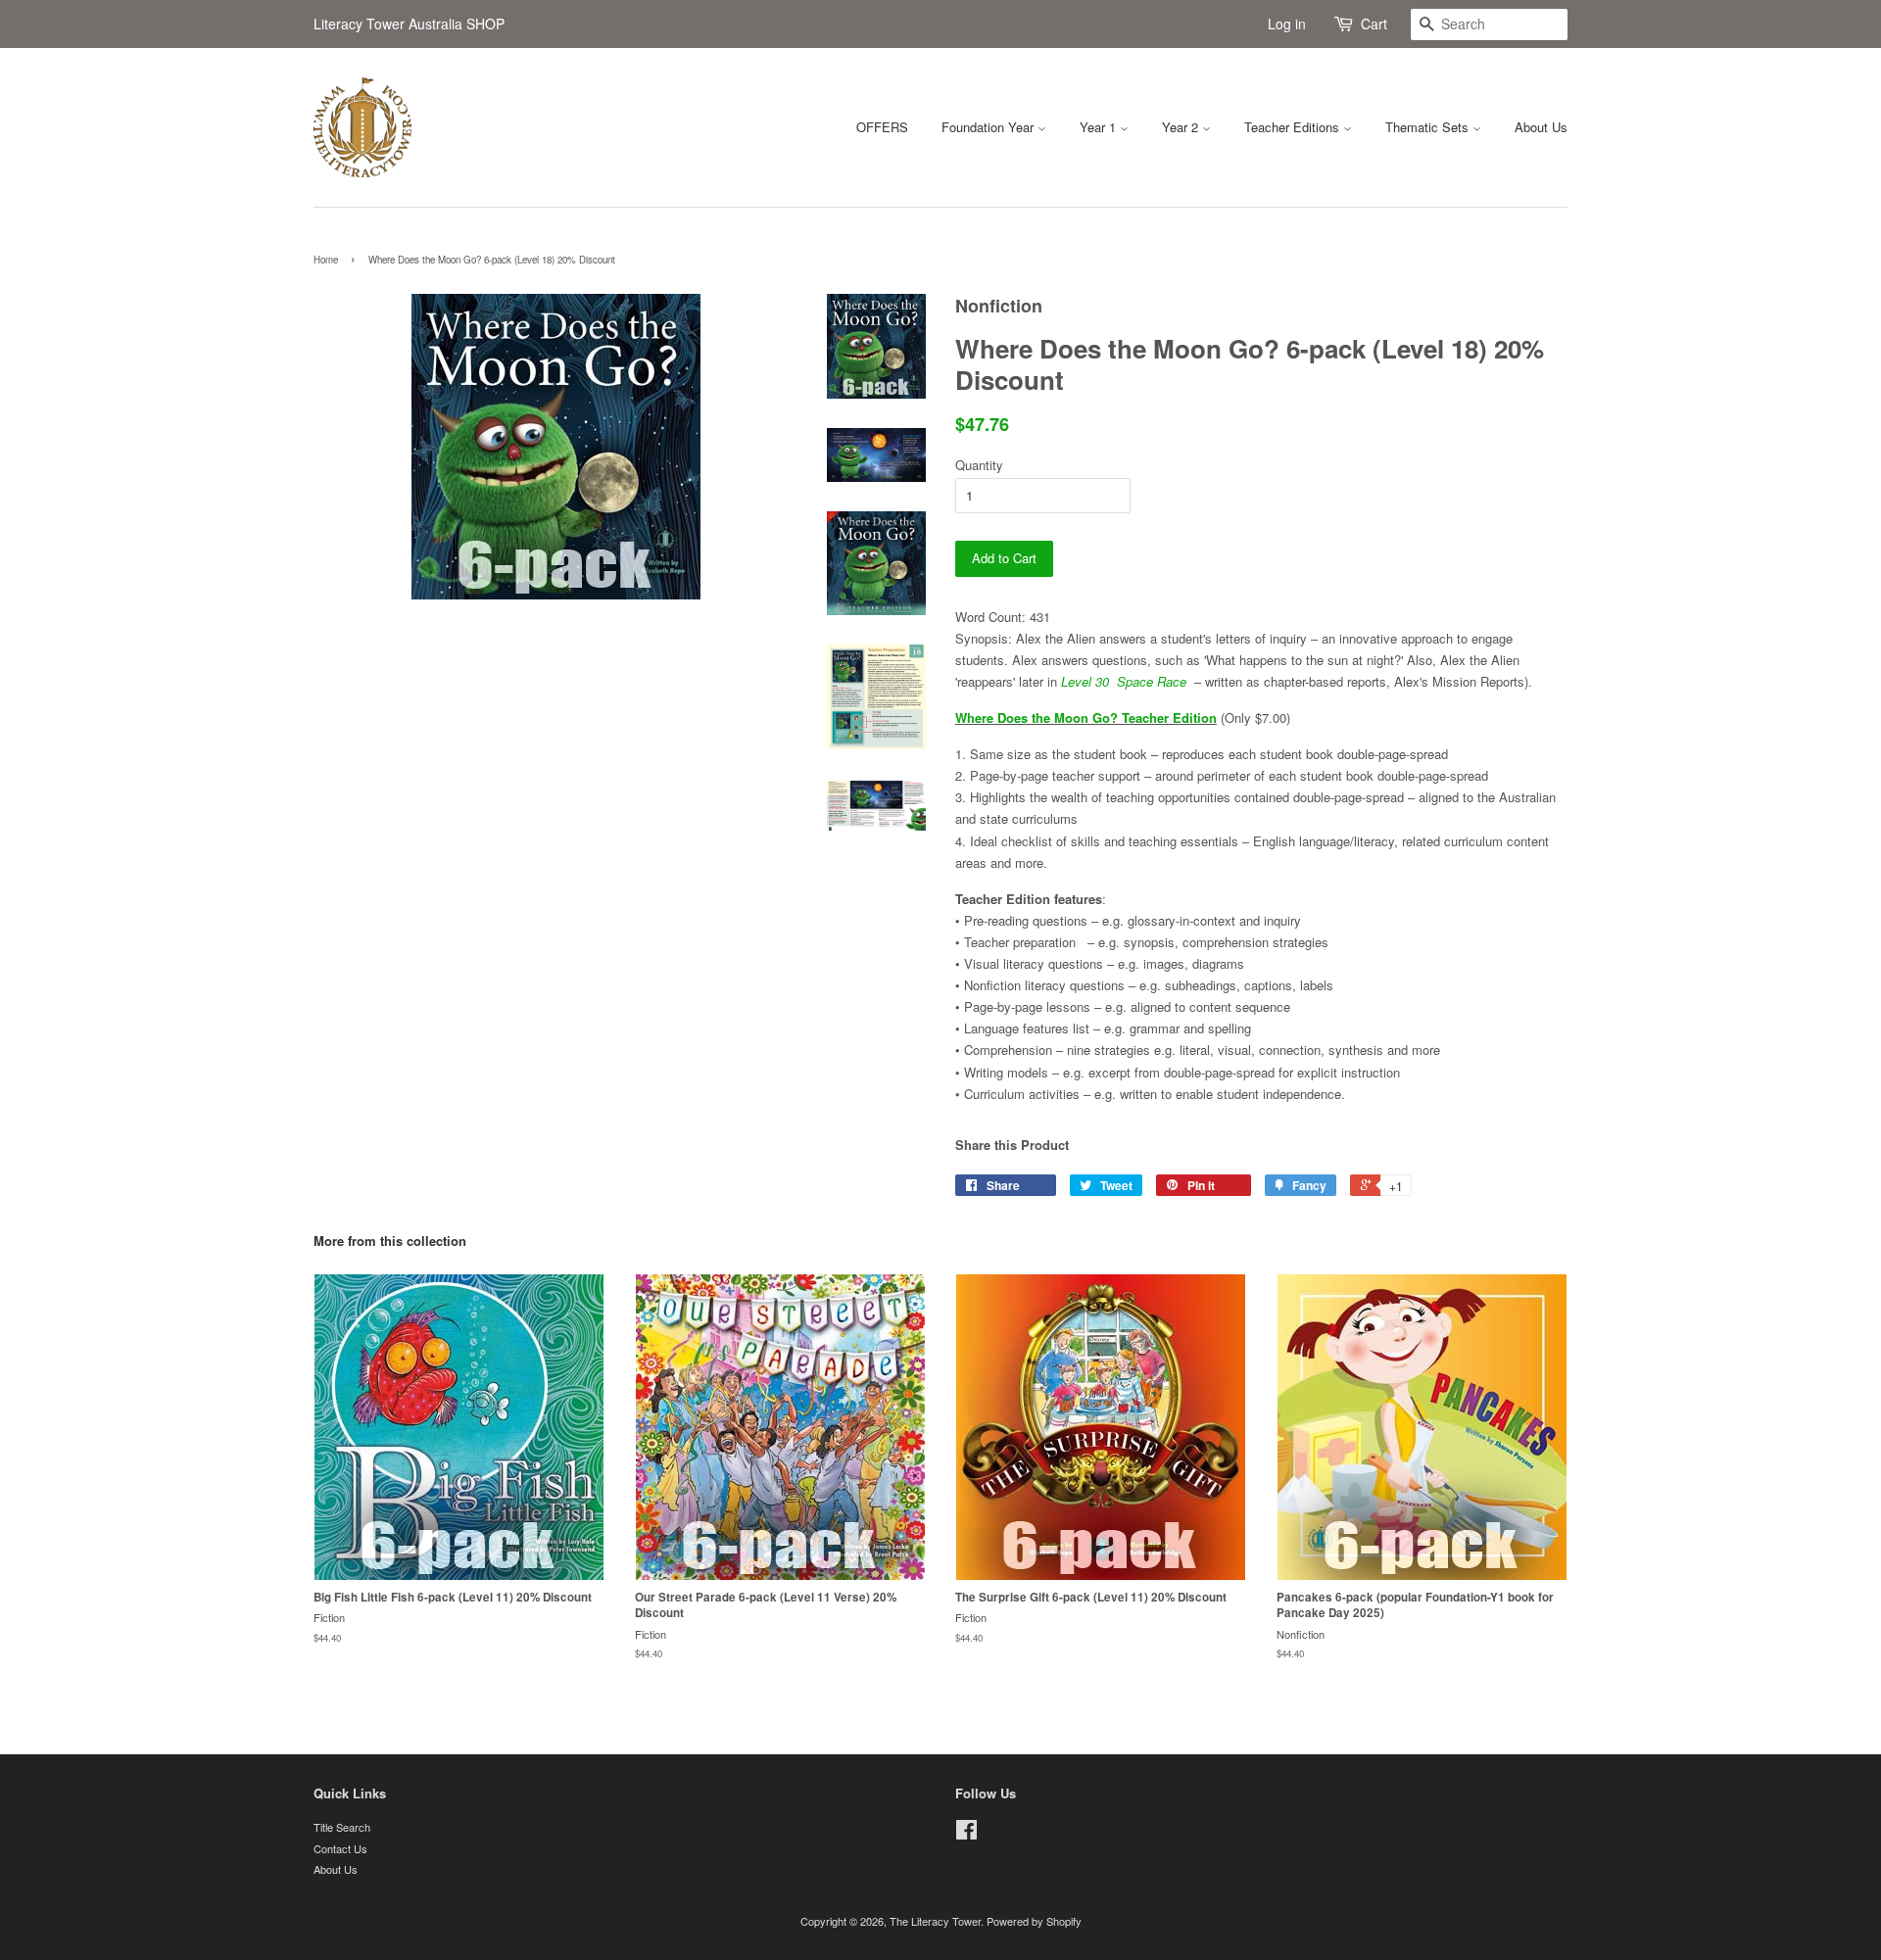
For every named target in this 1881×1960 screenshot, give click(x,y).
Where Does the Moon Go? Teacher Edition (1086, 717)
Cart (1374, 24)
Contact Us (340, 1848)
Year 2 (1182, 127)
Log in (1287, 24)
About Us (1541, 127)
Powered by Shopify (1034, 1921)
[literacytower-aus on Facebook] (966, 1834)
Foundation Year (989, 127)
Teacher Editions (1294, 127)
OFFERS (882, 127)
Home (326, 260)
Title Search (342, 1827)
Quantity (979, 465)
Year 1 (1100, 127)
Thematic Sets (1429, 127)
